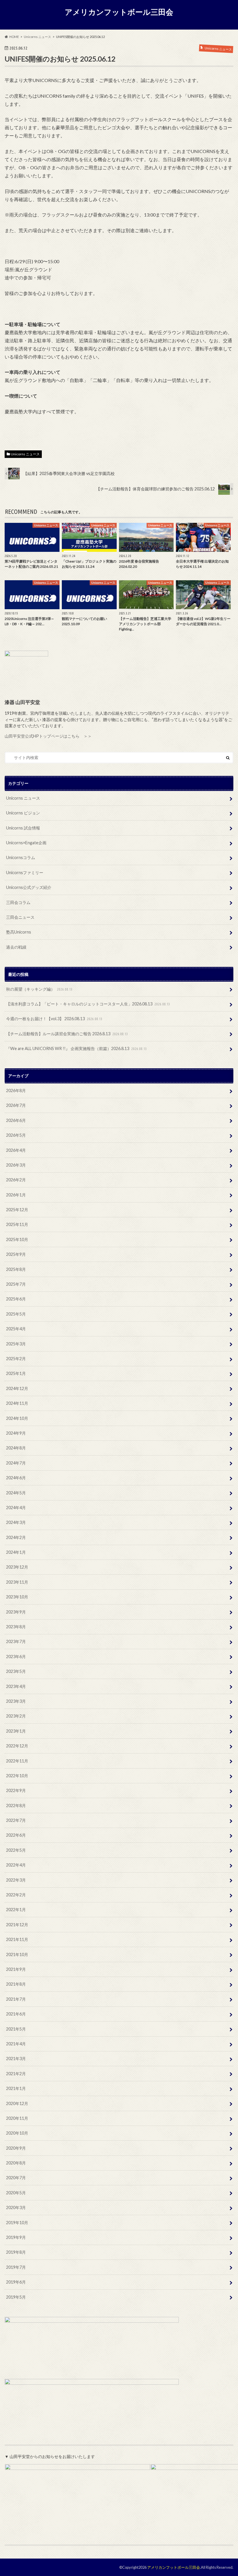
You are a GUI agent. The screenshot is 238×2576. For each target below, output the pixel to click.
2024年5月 (16, 1493)
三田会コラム (18, 902)
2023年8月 (16, 1627)
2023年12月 (17, 1567)
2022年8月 (16, 1805)
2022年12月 (17, 1746)
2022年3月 (16, 1880)
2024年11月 (17, 1403)
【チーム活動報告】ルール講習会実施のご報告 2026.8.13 (67, 1034)
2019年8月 (16, 2252)
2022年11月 (17, 1761)
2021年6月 (16, 2014)
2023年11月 (17, 1582)
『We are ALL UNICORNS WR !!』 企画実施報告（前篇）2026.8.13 (76, 1048)
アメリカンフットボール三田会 (119, 12)
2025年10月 (17, 1239)
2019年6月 (16, 2282)
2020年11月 (17, 2118)
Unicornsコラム (21, 857)
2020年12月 (17, 2103)
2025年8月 (16, 1269)
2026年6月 (16, 1120)
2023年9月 (16, 1612)
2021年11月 (17, 1939)
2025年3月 (16, 1344)
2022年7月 (16, 1820)
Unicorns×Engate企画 (26, 843)
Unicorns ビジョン (23, 813)
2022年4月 (16, 1865)
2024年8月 (16, 1448)
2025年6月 (16, 1299)
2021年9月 (16, 1969)
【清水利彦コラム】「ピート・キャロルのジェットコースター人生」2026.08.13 (88, 1004)
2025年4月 (16, 1329)
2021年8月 (16, 1984)
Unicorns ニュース (25, 454)
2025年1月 (16, 1373)
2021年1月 (16, 2088)
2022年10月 (17, 1776)
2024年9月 (16, 1433)
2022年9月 (16, 1790)
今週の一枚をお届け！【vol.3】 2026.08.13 (54, 1019)
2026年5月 (16, 1135)
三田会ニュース (20, 917)
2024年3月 (16, 1522)
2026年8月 (16, 1090)
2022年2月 (16, 1895)
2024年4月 (16, 1508)
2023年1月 (16, 1731)
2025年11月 (17, 1224)
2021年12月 (17, 1925)
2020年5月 (16, 2193)
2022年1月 (16, 1910)
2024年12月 (17, 1388)
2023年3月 (16, 1701)
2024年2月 (16, 1537)
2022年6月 (16, 1835)
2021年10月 (17, 1954)
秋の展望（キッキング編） (39, 989)
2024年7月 (16, 1463)
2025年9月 (16, 1254)
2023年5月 (16, 1671)
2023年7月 (16, 1641)
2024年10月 (17, 1418)
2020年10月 (17, 2133)
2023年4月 (16, 1686)
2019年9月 (16, 2237)
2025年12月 (17, 1210)
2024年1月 (16, 1552)
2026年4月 (16, 1150)
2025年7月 (16, 1284)
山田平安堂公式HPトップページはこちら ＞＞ (48, 736)
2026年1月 (16, 1195)
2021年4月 (16, 2044)
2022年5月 (16, 1850)
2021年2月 (16, 2074)
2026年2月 (16, 1180)
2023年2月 (16, 1716)
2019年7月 (16, 2267)
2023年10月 (17, 1597)
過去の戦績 (16, 947)
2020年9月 (16, 2148)
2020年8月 (16, 2163)
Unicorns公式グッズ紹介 (29, 887)
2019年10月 (17, 2223)
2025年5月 (16, 1314)
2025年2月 (16, 1359)
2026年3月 (16, 1165)
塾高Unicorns (19, 932)
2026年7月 (16, 1105)
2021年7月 (16, 1999)
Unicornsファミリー (25, 873)
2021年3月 (16, 2059)
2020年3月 (16, 2207)
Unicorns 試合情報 (23, 828)
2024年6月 (16, 1478)
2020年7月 (16, 2178)
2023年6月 (16, 1657)
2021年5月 (16, 2029)
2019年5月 (16, 2297)
